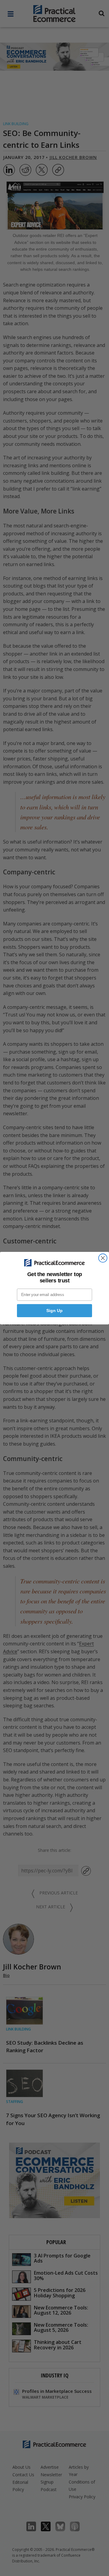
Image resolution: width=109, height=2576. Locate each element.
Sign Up (54, 1311)
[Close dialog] (103, 1258)
